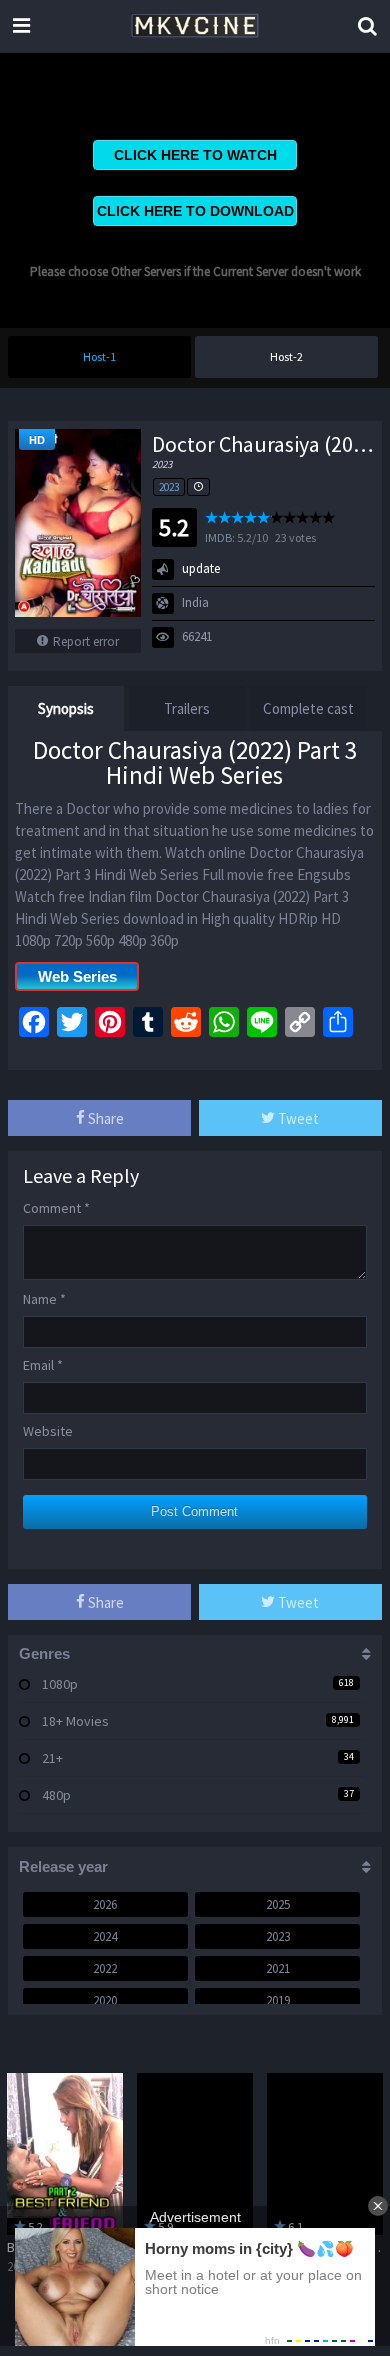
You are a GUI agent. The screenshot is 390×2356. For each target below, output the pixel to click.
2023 (169, 487)
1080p (60, 1684)
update (201, 568)
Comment (56, 1208)
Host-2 (286, 356)
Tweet (297, 1118)
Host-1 (99, 356)
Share (104, 1118)
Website (48, 1431)
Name (44, 1299)
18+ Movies (75, 1721)
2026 (105, 1904)
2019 (278, 2000)
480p (56, 1795)
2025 (278, 1904)
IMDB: (220, 537)
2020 (105, 2000)
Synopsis (66, 708)
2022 (105, 1968)
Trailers (187, 708)
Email (43, 1365)
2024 (105, 1936)
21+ (52, 1758)
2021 (278, 1968)
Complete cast (308, 708)
